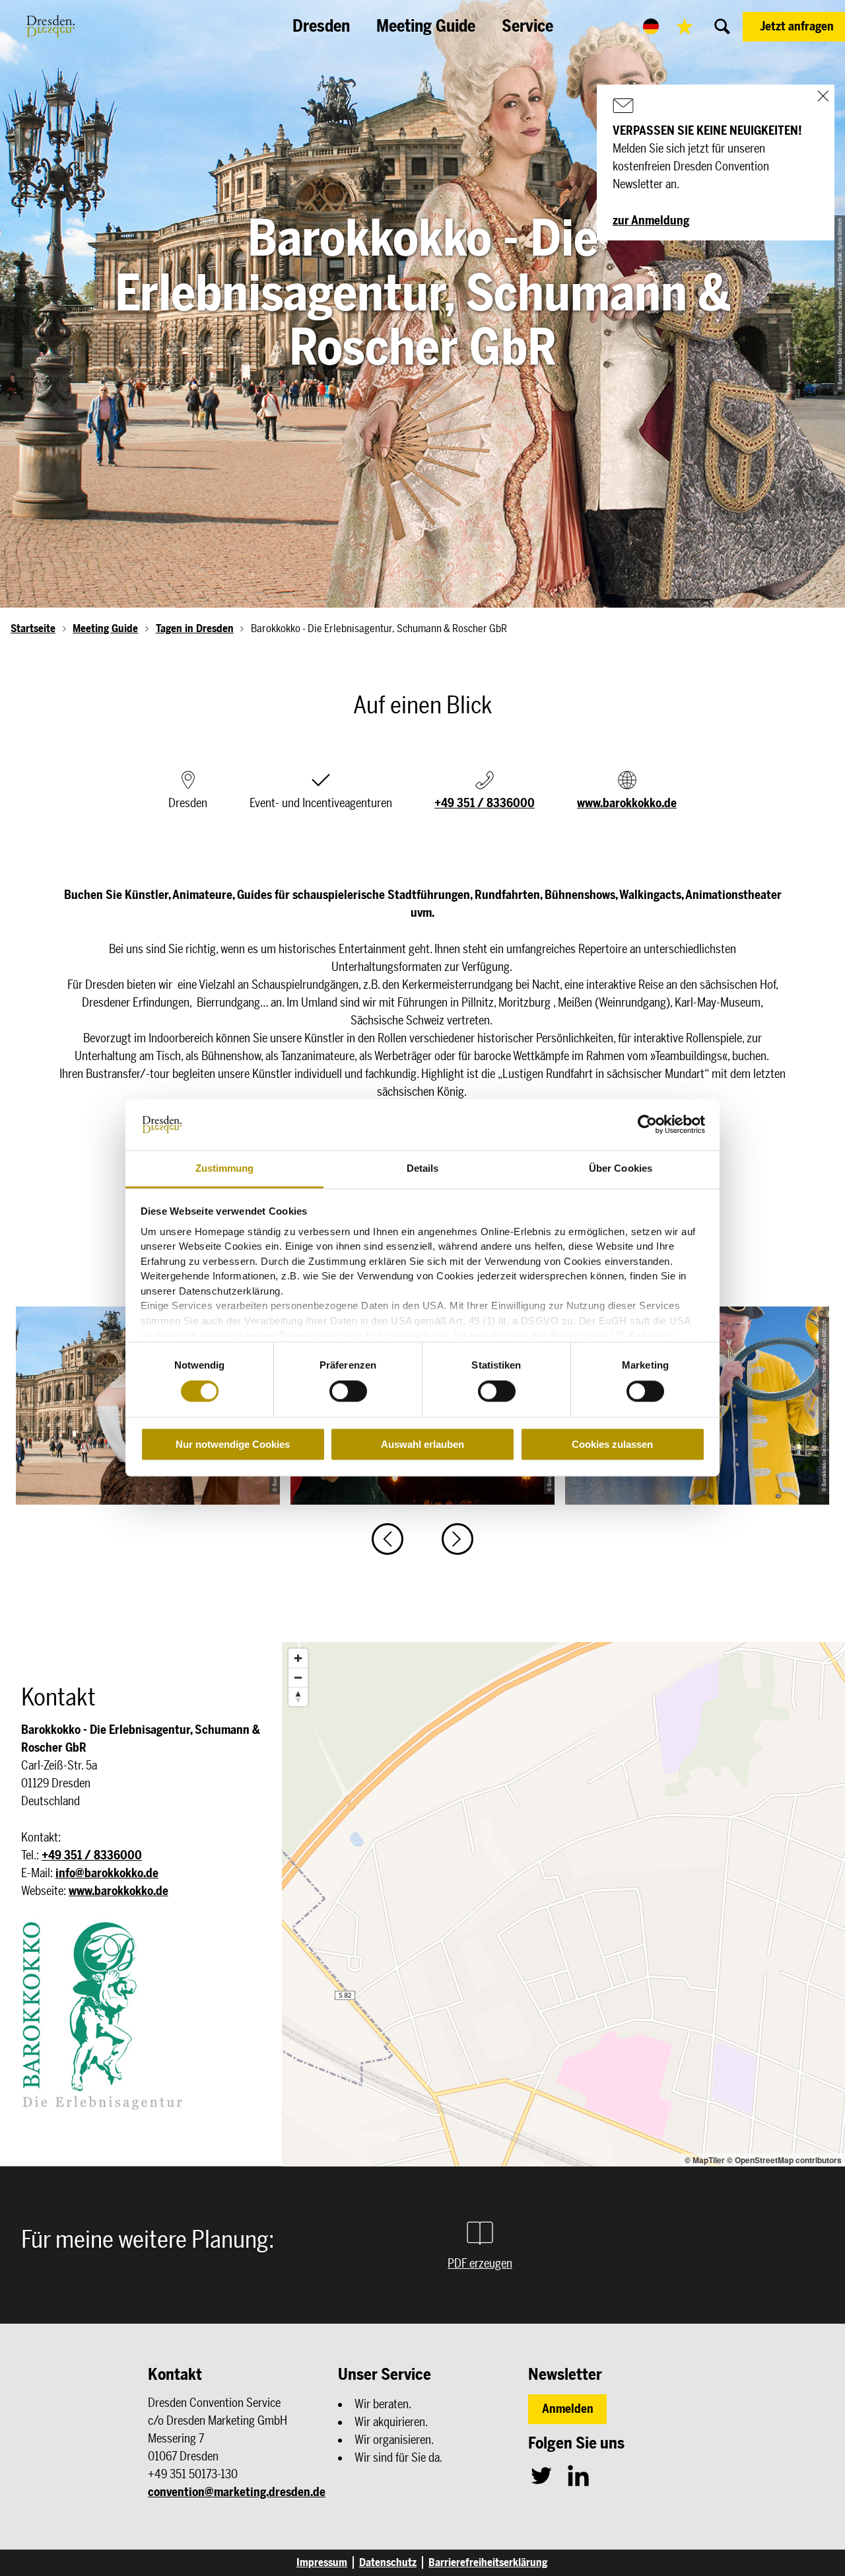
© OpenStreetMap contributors (784, 2160)
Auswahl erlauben (422, 1444)
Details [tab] (423, 1168)
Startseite (33, 628)
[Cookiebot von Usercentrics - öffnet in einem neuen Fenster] (647, 1125)
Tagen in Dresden (195, 628)
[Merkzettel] (685, 26)
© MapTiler (705, 2160)
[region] (563, 1904)
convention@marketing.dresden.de (237, 2492)
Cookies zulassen (612, 1444)
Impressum (322, 2562)
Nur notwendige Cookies (233, 1444)
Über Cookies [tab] (621, 1168)
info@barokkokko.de (107, 1873)
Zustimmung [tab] (225, 1168)
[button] (794, 27)
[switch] (348, 1391)
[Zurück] (388, 1539)
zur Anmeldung (651, 221)
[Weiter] (457, 1539)
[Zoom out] (298, 1677)
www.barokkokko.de (627, 803)
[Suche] (722, 26)
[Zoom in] (298, 1658)
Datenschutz (388, 2562)
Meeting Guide (105, 628)
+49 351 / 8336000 (485, 803)
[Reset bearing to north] (298, 1697)
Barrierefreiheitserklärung (488, 2562)
